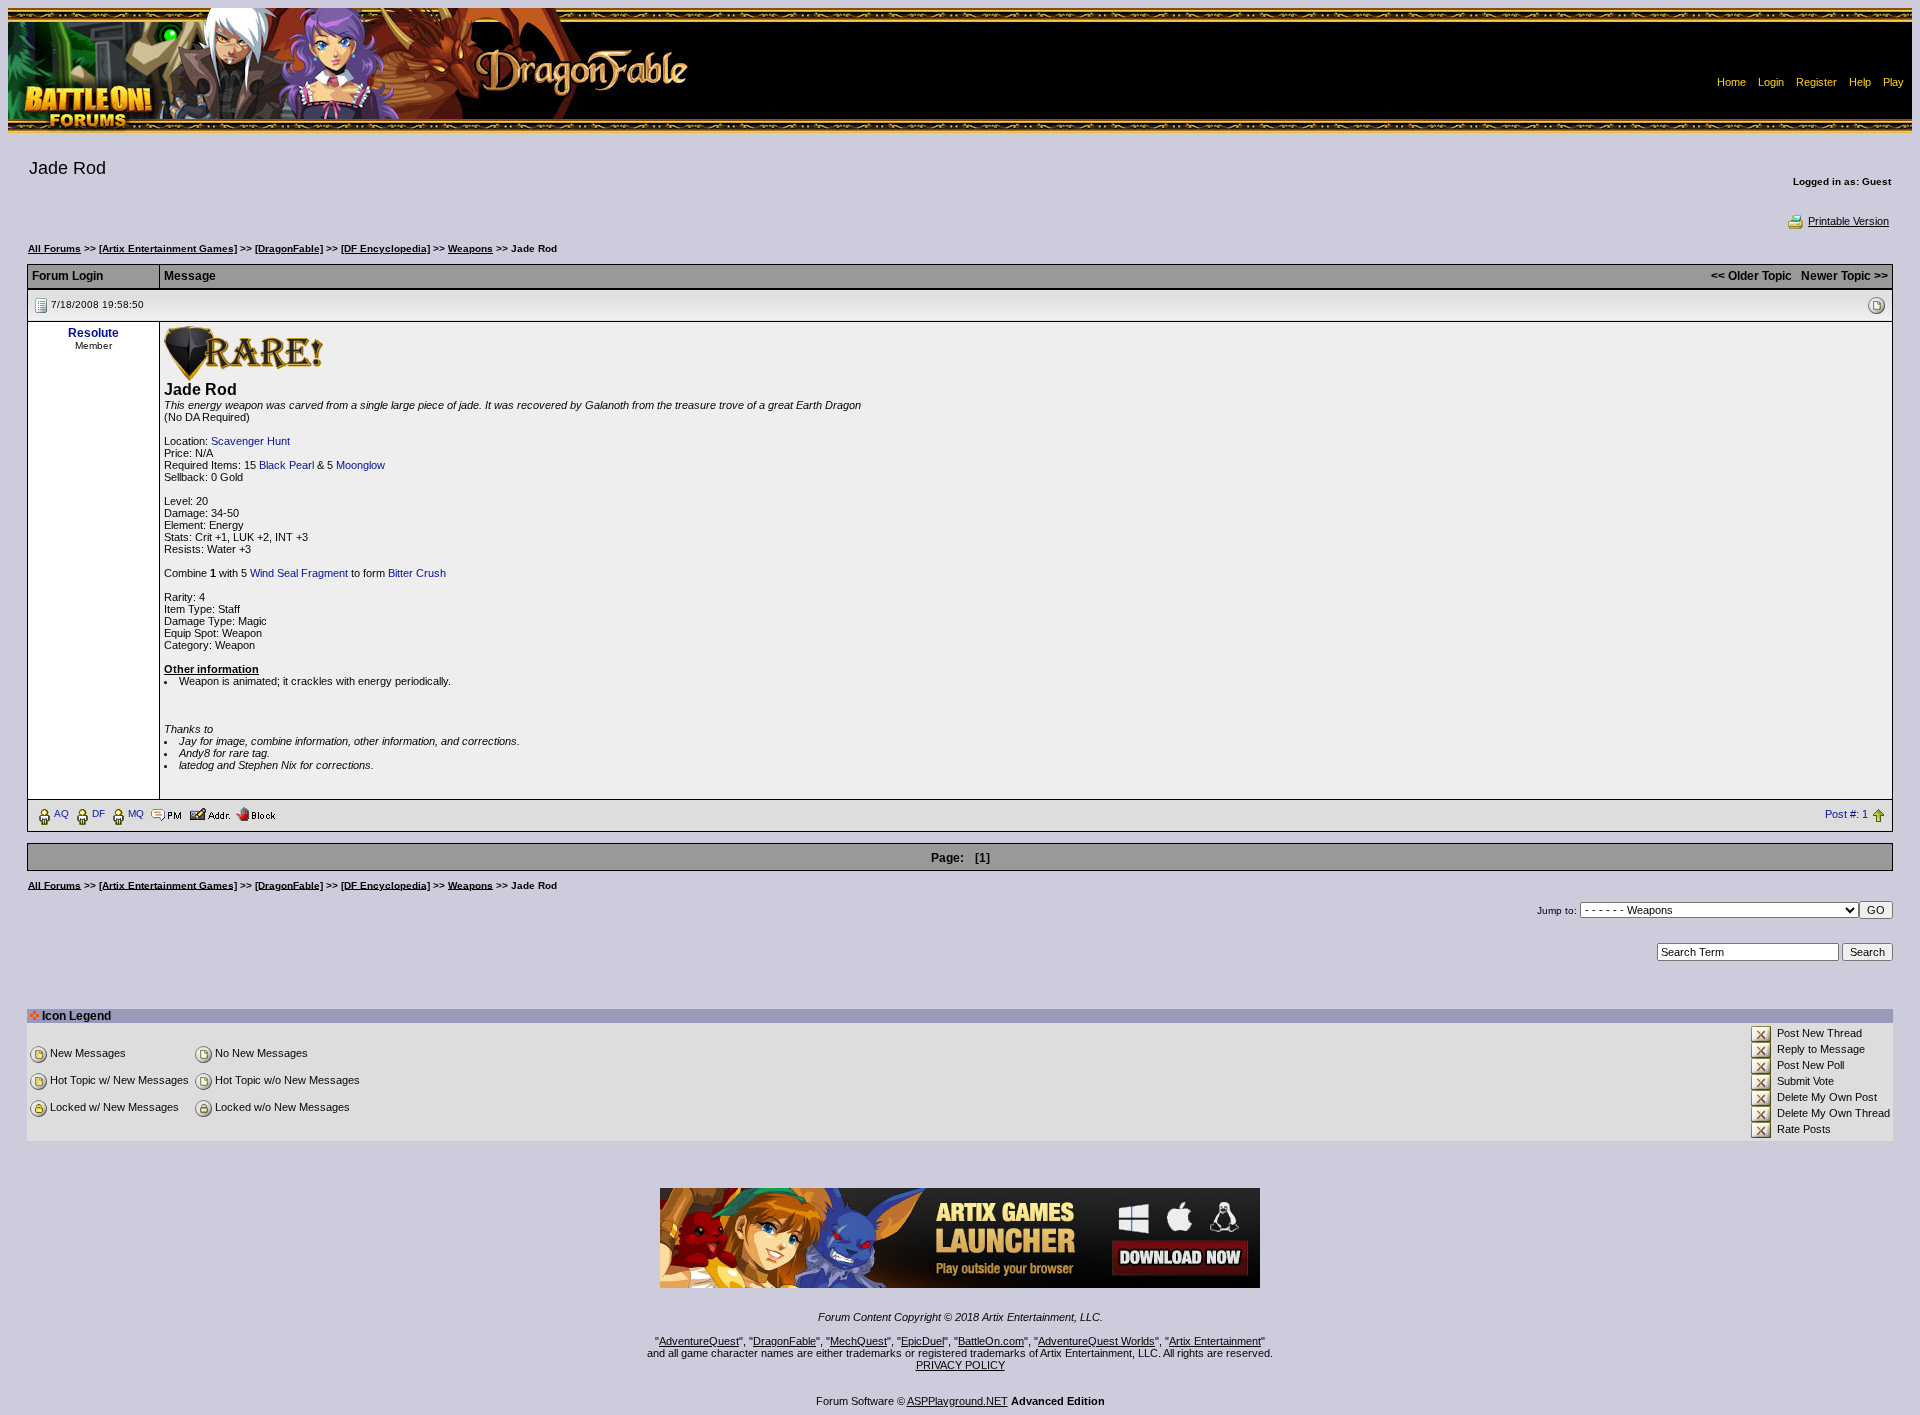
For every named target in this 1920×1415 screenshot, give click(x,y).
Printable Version (1848, 221)
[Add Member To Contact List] (209, 813)
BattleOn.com (991, 1341)
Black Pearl (286, 465)
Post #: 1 (1846, 814)
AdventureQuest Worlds (1096, 1341)
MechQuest (858, 1341)
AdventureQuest (699, 1341)
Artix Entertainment (1215, 1341)
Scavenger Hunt (250, 441)
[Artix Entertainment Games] (168, 248)
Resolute (93, 333)
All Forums (54, 248)
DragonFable (784, 1341)
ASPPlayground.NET (957, 1401)
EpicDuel (922, 1341)
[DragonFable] (289, 248)
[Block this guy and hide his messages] (255, 813)
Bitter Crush (417, 573)
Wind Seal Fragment (299, 573)
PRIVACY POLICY (960, 1365)
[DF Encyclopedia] (385, 248)
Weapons (470, 248)
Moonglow (360, 465)
